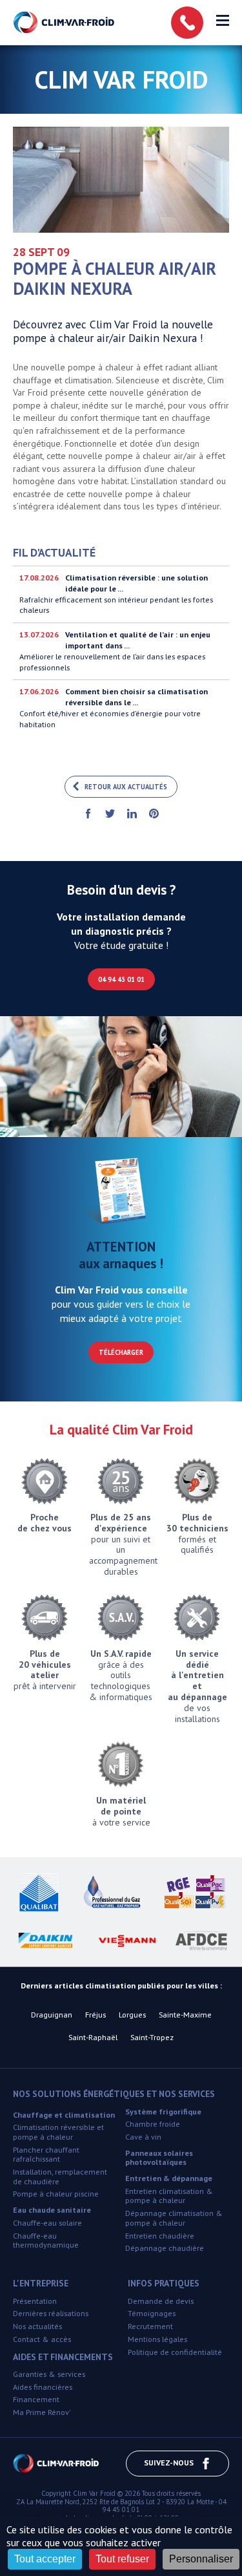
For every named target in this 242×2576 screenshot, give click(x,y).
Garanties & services (49, 2374)
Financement (36, 2399)
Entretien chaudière (160, 2236)
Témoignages (152, 2313)
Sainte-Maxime (185, 2015)
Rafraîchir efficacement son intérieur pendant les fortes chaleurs (116, 594)
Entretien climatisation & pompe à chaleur (169, 2196)
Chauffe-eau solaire (47, 2223)
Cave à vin (143, 2137)
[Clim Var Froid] (65, 23)
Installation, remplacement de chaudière (60, 2177)
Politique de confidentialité (175, 2352)
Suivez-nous (169, 2463)
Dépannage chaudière (165, 2248)
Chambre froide (153, 2124)
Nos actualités (37, 2326)
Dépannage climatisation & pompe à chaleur (174, 2218)
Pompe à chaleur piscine (56, 2194)
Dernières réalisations (51, 2313)
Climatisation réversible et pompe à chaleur (58, 2132)
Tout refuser (122, 2559)
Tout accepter (45, 2559)
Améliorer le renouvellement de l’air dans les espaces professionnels (115, 651)
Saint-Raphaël (93, 2037)
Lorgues (132, 2015)
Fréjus (96, 2015)
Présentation (35, 2301)
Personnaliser (201, 2559)
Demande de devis (161, 2301)
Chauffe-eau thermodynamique (46, 2241)
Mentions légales (157, 2339)
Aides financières (43, 2387)
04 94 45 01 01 (121, 979)
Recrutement (150, 2326)
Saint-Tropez (152, 2037)
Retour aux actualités (126, 787)
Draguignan (52, 2015)
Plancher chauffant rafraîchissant (46, 2155)
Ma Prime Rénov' (42, 2412)
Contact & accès (42, 2339)
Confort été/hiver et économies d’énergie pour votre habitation (114, 708)
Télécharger (121, 1352)
